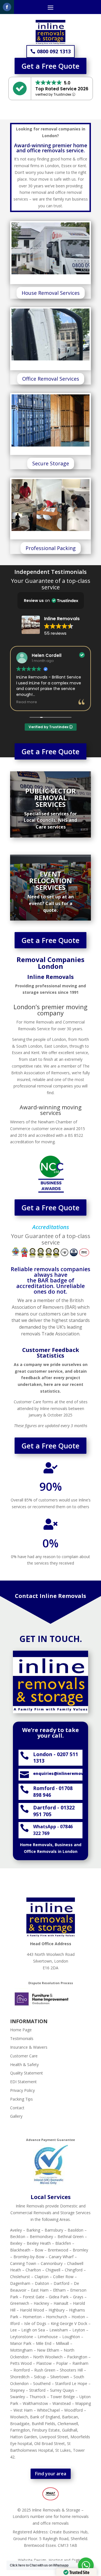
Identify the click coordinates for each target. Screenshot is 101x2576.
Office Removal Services (51, 379)
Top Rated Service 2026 (62, 89)
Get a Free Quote (50, 66)
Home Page (21, 2030)
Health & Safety (24, 2065)
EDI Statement (23, 2082)
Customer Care (24, 2056)
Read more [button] (27, 702)
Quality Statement (27, 2073)
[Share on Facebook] (7, 7)
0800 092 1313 (54, 51)
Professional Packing (51, 548)
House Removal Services (51, 293)
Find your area (51, 2474)
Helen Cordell (47, 655)
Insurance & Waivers (29, 2047)
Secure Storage (51, 463)
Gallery (16, 2116)
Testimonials (22, 2038)
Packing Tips (21, 2099)
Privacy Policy (22, 2090)
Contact (17, 2108)
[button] (51, 601)
